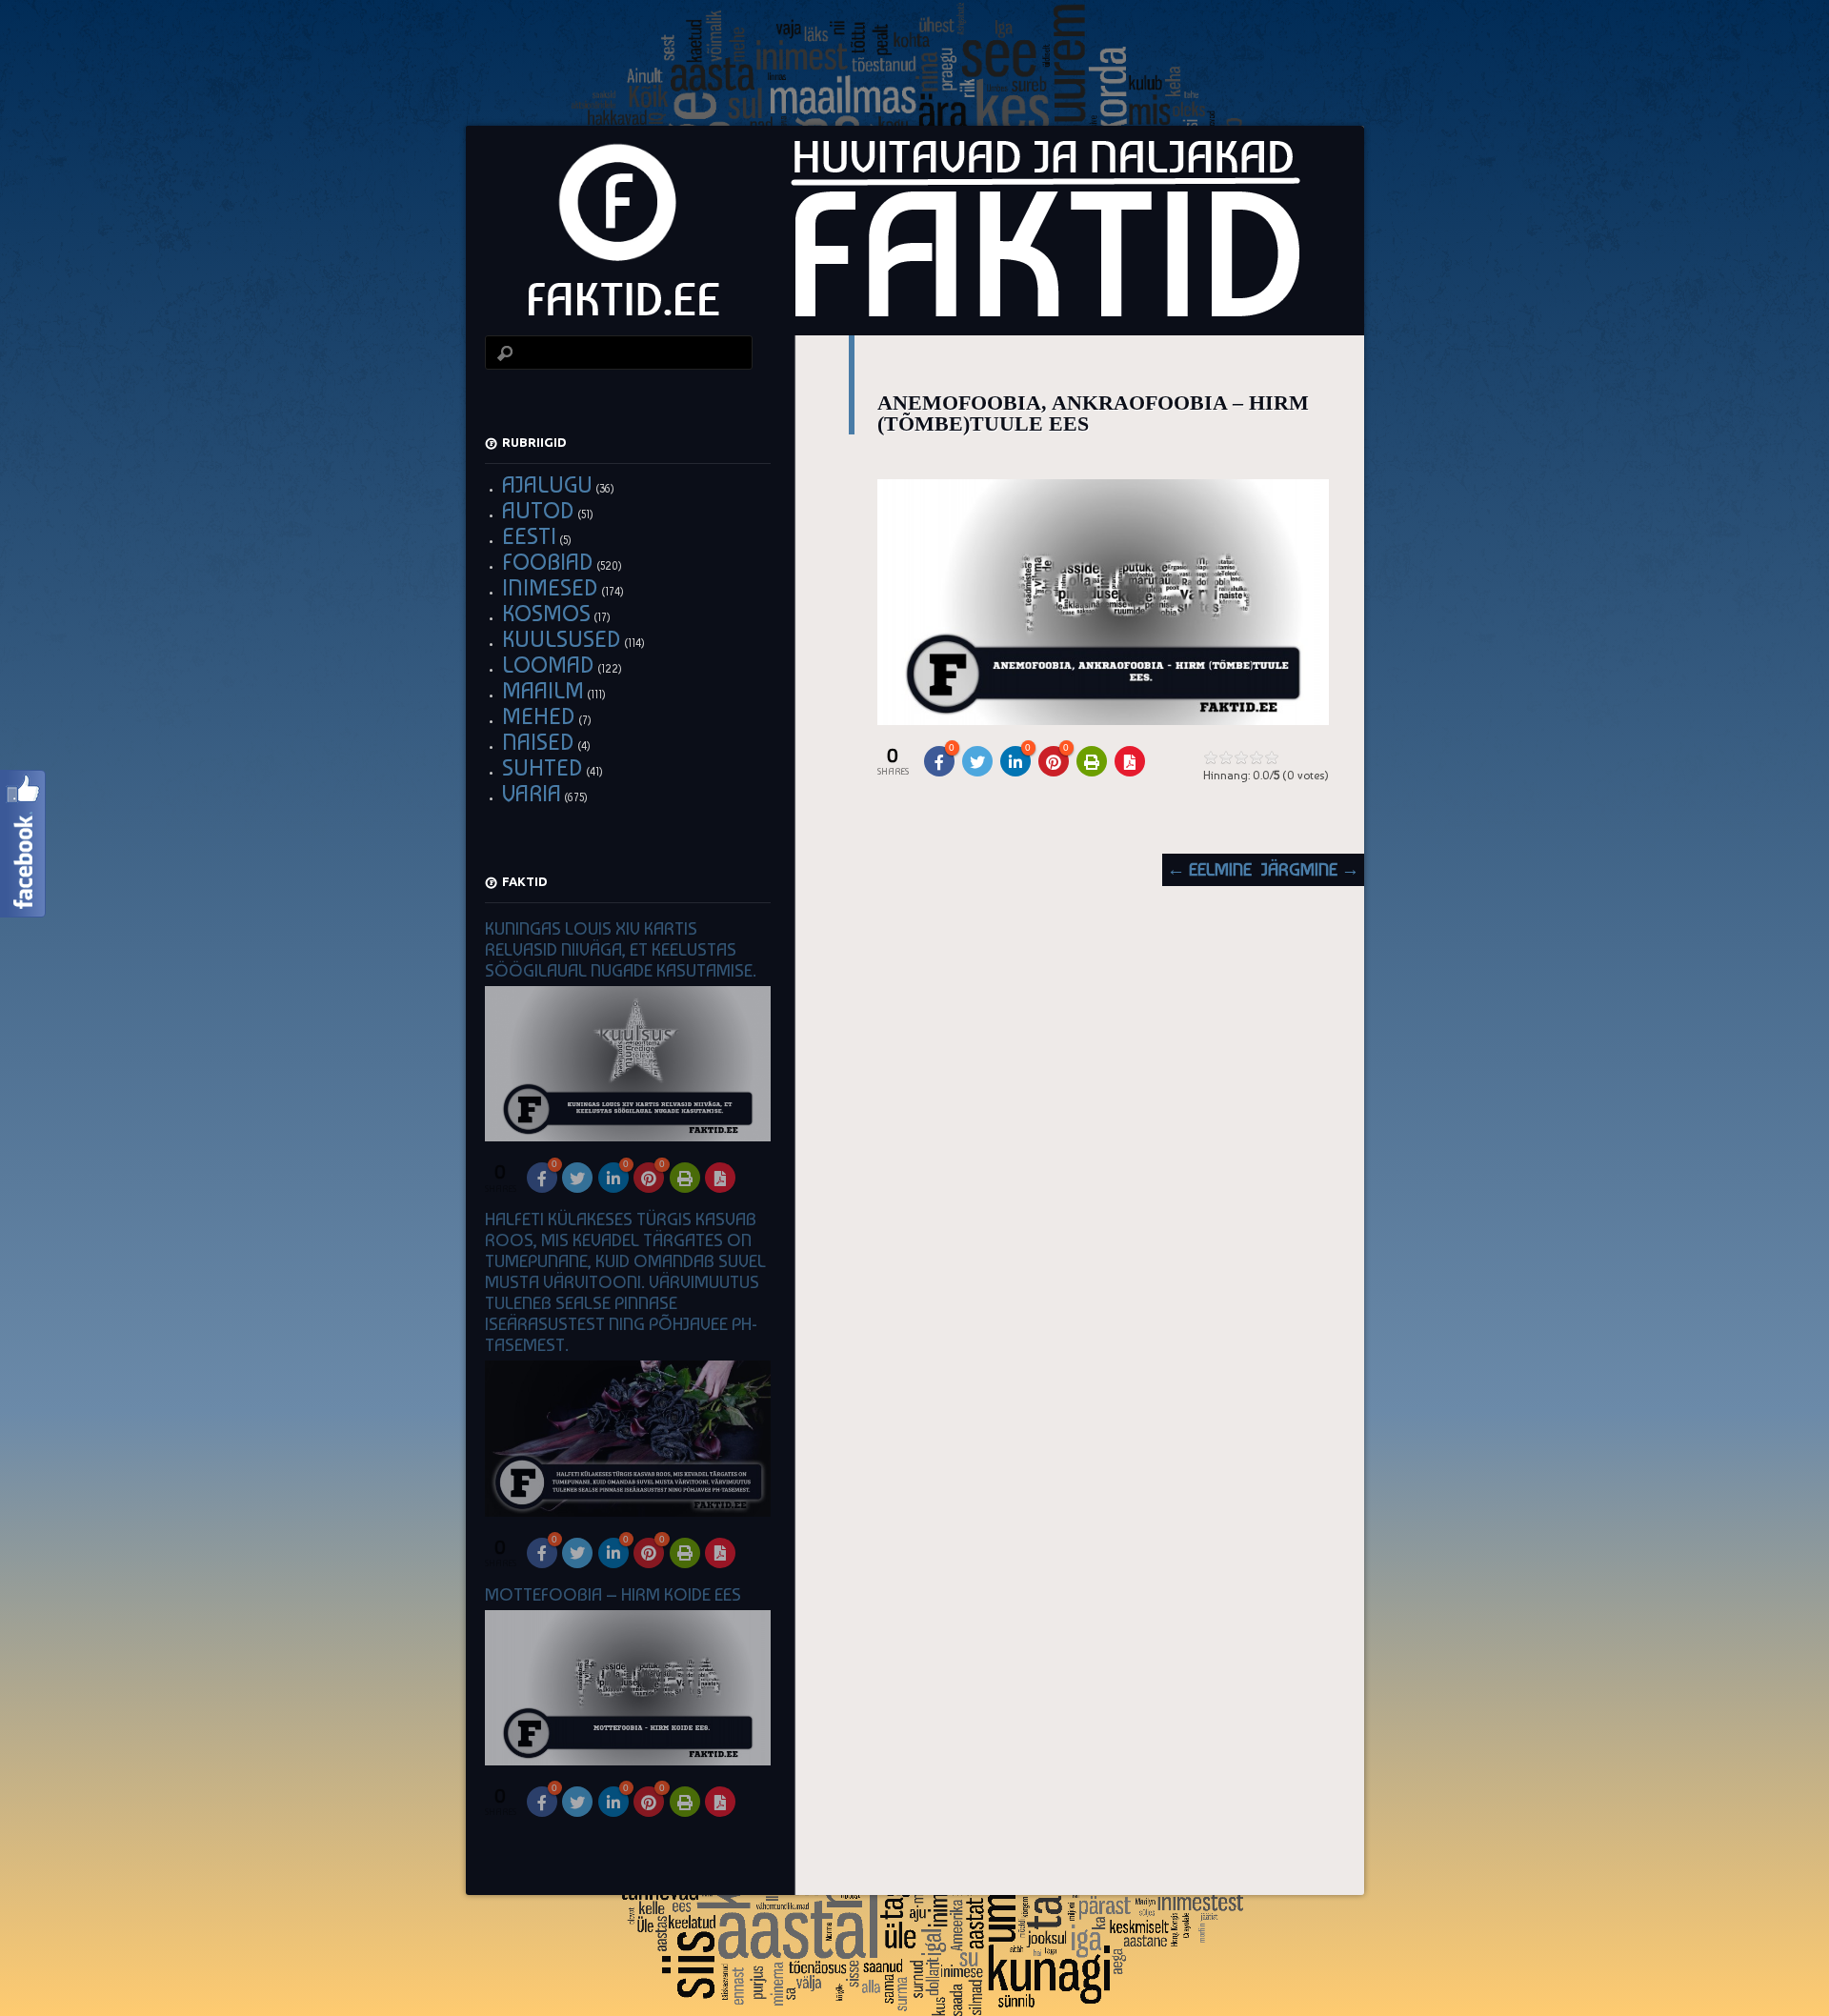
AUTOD (538, 510)
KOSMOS (546, 613)
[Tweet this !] (977, 761)
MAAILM (543, 690)
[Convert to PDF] (1130, 761)
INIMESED (550, 587)
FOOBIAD (548, 562)
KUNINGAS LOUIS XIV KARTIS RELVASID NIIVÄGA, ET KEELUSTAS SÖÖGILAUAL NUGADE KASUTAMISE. (621, 949)
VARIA (532, 793)
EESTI (529, 536)
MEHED (539, 716)
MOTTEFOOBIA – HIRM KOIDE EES (613, 1594)
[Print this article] (1092, 761)
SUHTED (543, 767)
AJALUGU (547, 484)
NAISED (538, 742)
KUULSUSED (562, 639)
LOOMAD (548, 665)
